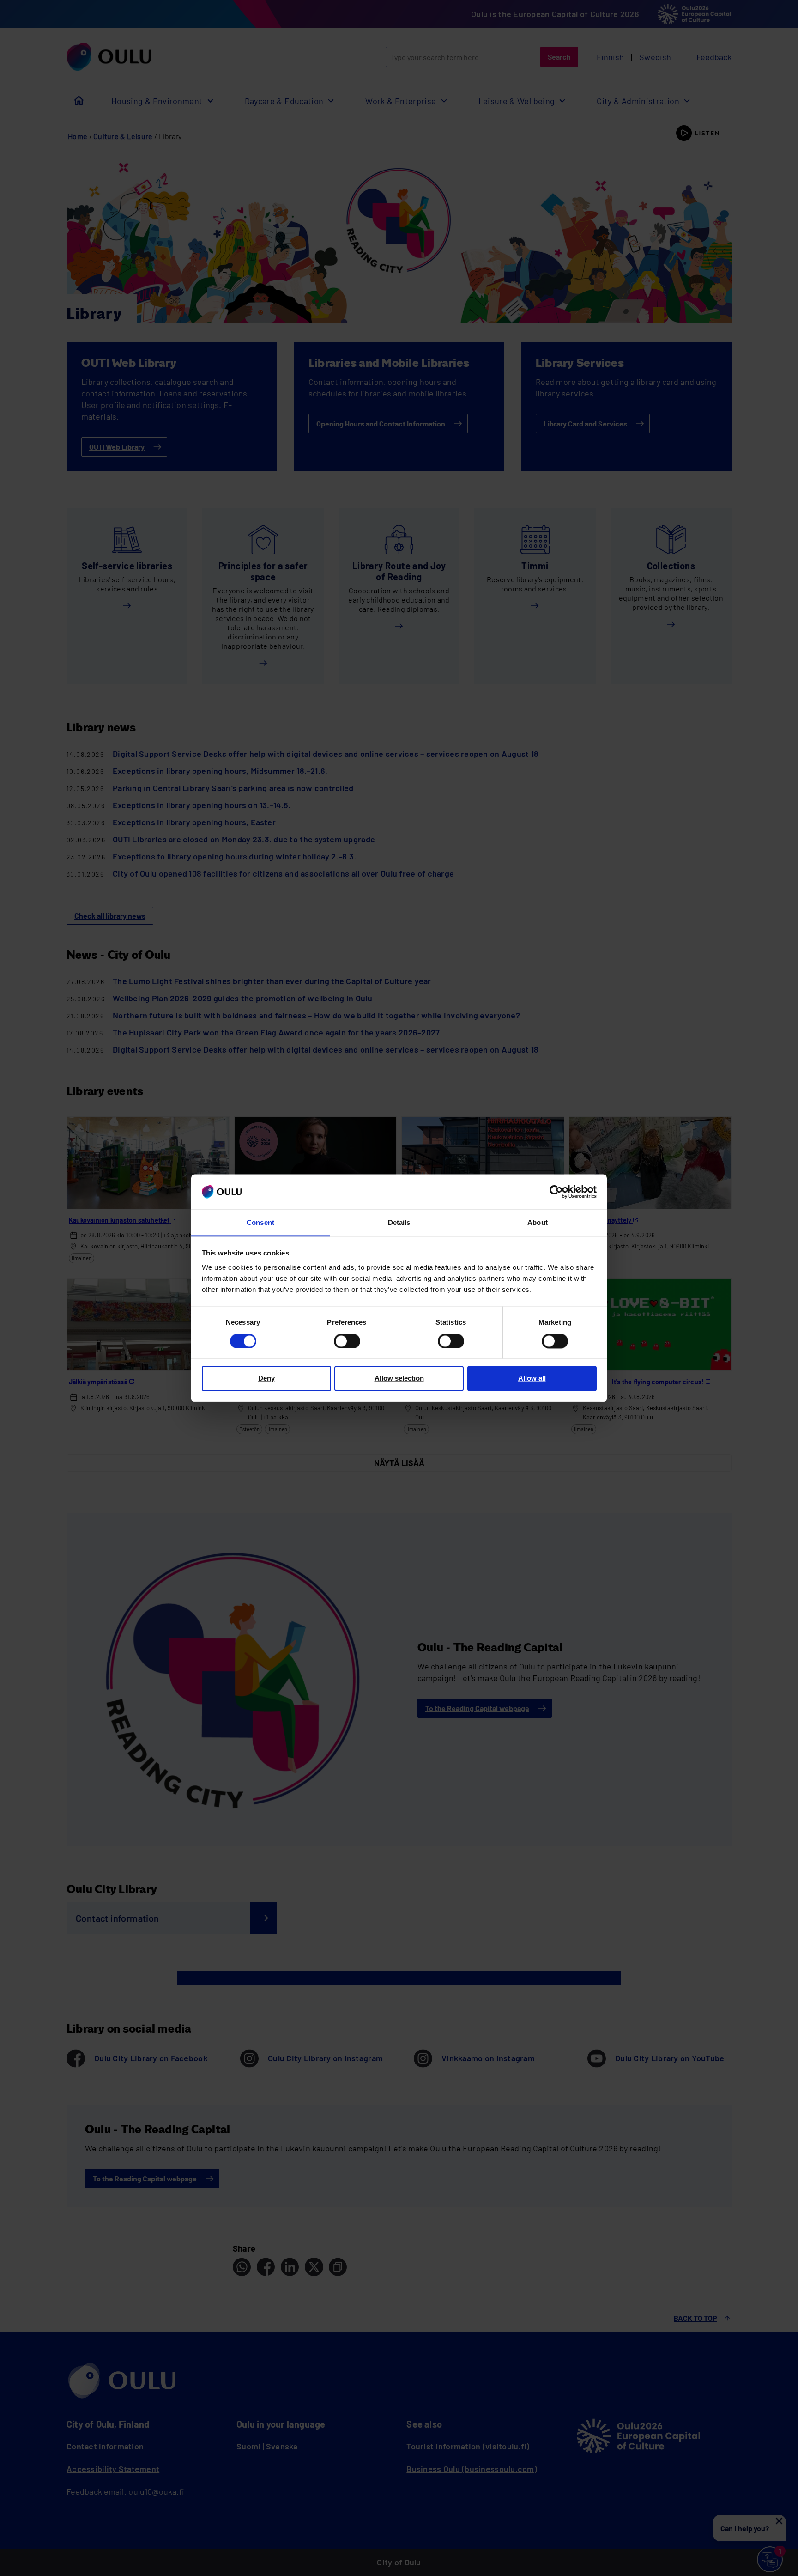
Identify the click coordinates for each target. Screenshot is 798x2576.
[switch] (347, 1341)
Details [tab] (399, 1223)
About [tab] (537, 1223)
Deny (266, 1379)
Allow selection (399, 1379)
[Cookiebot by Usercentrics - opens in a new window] (556, 1192)
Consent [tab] (260, 1223)
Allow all (532, 1379)
